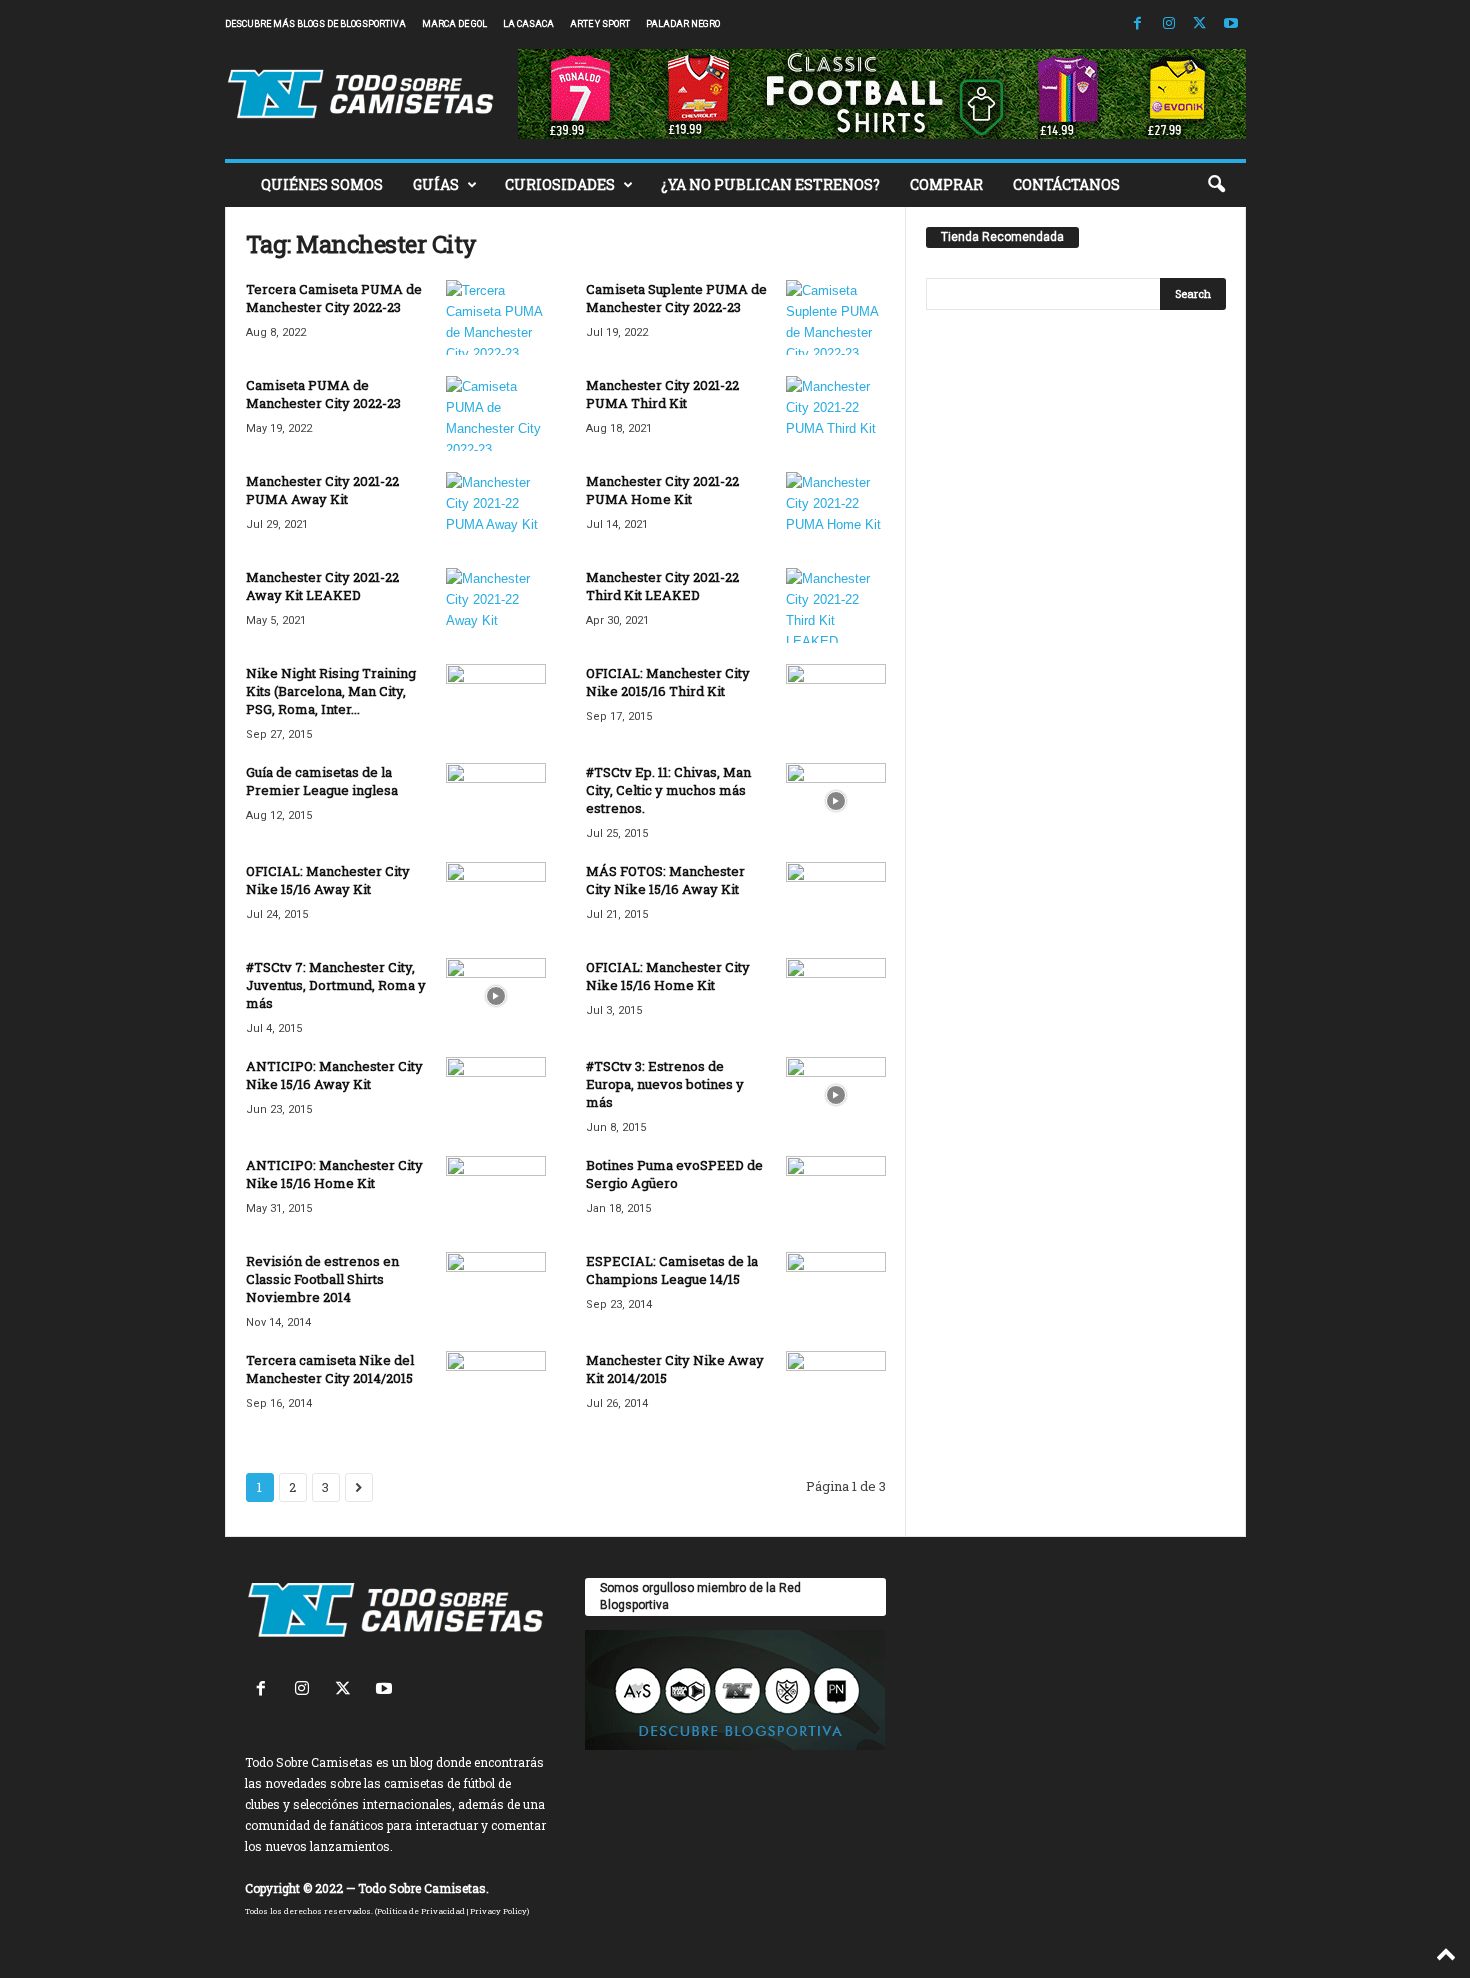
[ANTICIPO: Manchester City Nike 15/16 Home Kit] (496, 1193)
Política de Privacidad (421, 1911)
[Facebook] (1138, 24)
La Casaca (528, 24)
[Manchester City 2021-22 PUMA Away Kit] (496, 509)
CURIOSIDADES (560, 184)
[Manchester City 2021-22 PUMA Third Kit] (836, 413)
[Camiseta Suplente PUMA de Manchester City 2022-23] (836, 317)
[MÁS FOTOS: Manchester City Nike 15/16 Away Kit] (836, 899)
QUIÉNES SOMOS (322, 184)
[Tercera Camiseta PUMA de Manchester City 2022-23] (496, 317)
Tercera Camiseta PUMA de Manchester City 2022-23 (334, 298)
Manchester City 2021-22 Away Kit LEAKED (322, 586)
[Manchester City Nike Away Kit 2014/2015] (836, 1388)
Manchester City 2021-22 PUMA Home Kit (662, 490)
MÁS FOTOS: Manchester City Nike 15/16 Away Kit (665, 880)
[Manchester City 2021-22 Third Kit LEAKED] (836, 605)
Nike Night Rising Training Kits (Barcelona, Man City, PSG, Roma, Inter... (331, 691)
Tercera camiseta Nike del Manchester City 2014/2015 (330, 1369)
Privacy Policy (498, 1911)
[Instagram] (1169, 24)
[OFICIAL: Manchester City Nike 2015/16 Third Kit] (836, 701)
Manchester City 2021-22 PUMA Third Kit (662, 394)
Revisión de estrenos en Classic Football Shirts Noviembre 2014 (322, 1279)
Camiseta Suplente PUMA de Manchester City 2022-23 (676, 298)
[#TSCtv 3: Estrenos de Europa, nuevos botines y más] (836, 1094)
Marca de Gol (454, 24)
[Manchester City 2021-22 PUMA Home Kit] (836, 509)
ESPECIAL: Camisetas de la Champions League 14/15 (672, 1270)
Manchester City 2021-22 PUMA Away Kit (322, 490)
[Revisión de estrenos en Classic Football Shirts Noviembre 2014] (496, 1289)
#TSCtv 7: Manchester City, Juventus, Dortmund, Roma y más (336, 985)
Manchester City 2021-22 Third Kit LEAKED (662, 586)
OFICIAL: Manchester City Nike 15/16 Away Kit (328, 880)
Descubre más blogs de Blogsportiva (315, 24)
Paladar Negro (683, 24)
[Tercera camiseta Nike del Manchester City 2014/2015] (496, 1388)
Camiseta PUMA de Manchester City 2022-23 (323, 394)
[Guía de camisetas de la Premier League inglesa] (496, 800)
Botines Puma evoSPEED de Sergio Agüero (674, 1174)
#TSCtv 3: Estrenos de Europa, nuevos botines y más (665, 1084)
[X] (1200, 24)
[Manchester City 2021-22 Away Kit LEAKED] (496, 605)
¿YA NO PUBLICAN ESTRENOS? (770, 184)
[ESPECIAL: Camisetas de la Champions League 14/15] (836, 1289)
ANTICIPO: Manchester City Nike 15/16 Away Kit (334, 1075)
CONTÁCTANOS (1066, 184)
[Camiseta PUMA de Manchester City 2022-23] (496, 413)
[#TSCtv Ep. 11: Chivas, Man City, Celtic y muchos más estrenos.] (836, 800)
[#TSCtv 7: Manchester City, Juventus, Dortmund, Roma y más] (496, 995)
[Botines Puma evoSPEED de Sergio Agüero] (836, 1193)
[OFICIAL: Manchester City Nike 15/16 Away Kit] (496, 899)
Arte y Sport (600, 24)
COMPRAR (946, 184)
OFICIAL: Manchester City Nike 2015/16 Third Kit (668, 682)
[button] (1216, 185)
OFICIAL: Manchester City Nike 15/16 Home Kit (668, 976)
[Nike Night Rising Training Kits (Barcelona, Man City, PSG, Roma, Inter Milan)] (496, 701)
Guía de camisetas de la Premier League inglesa (322, 781)
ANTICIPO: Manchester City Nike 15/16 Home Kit (334, 1174)
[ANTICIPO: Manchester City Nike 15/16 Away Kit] (496, 1094)
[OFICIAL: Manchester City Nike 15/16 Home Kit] (836, 995)
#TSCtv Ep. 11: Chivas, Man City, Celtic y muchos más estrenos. (668, 790)
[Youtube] (1231, 24)
